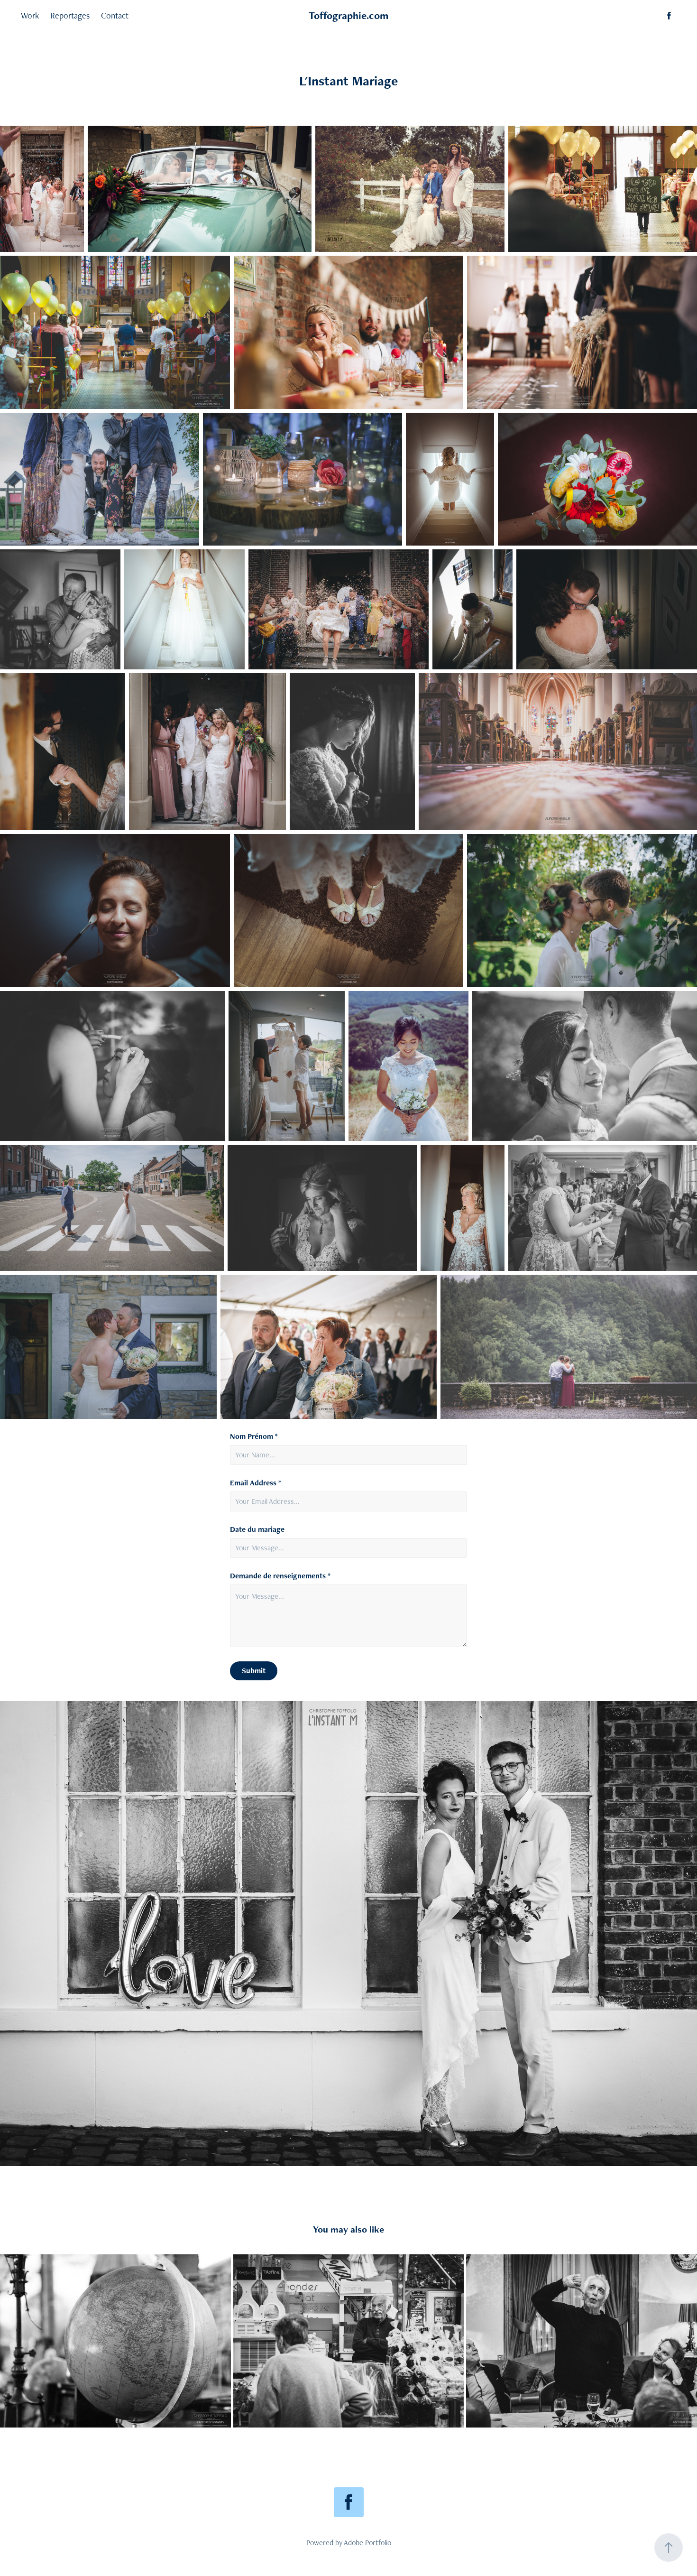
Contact (115, 15)
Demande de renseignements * (280, 1576)
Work (30, 15)
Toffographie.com (348, 15)
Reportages (70, 15)
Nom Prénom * (254, 1436)
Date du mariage (257, 1529)
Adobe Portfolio (367, 2543)
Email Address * (256, 1483)
